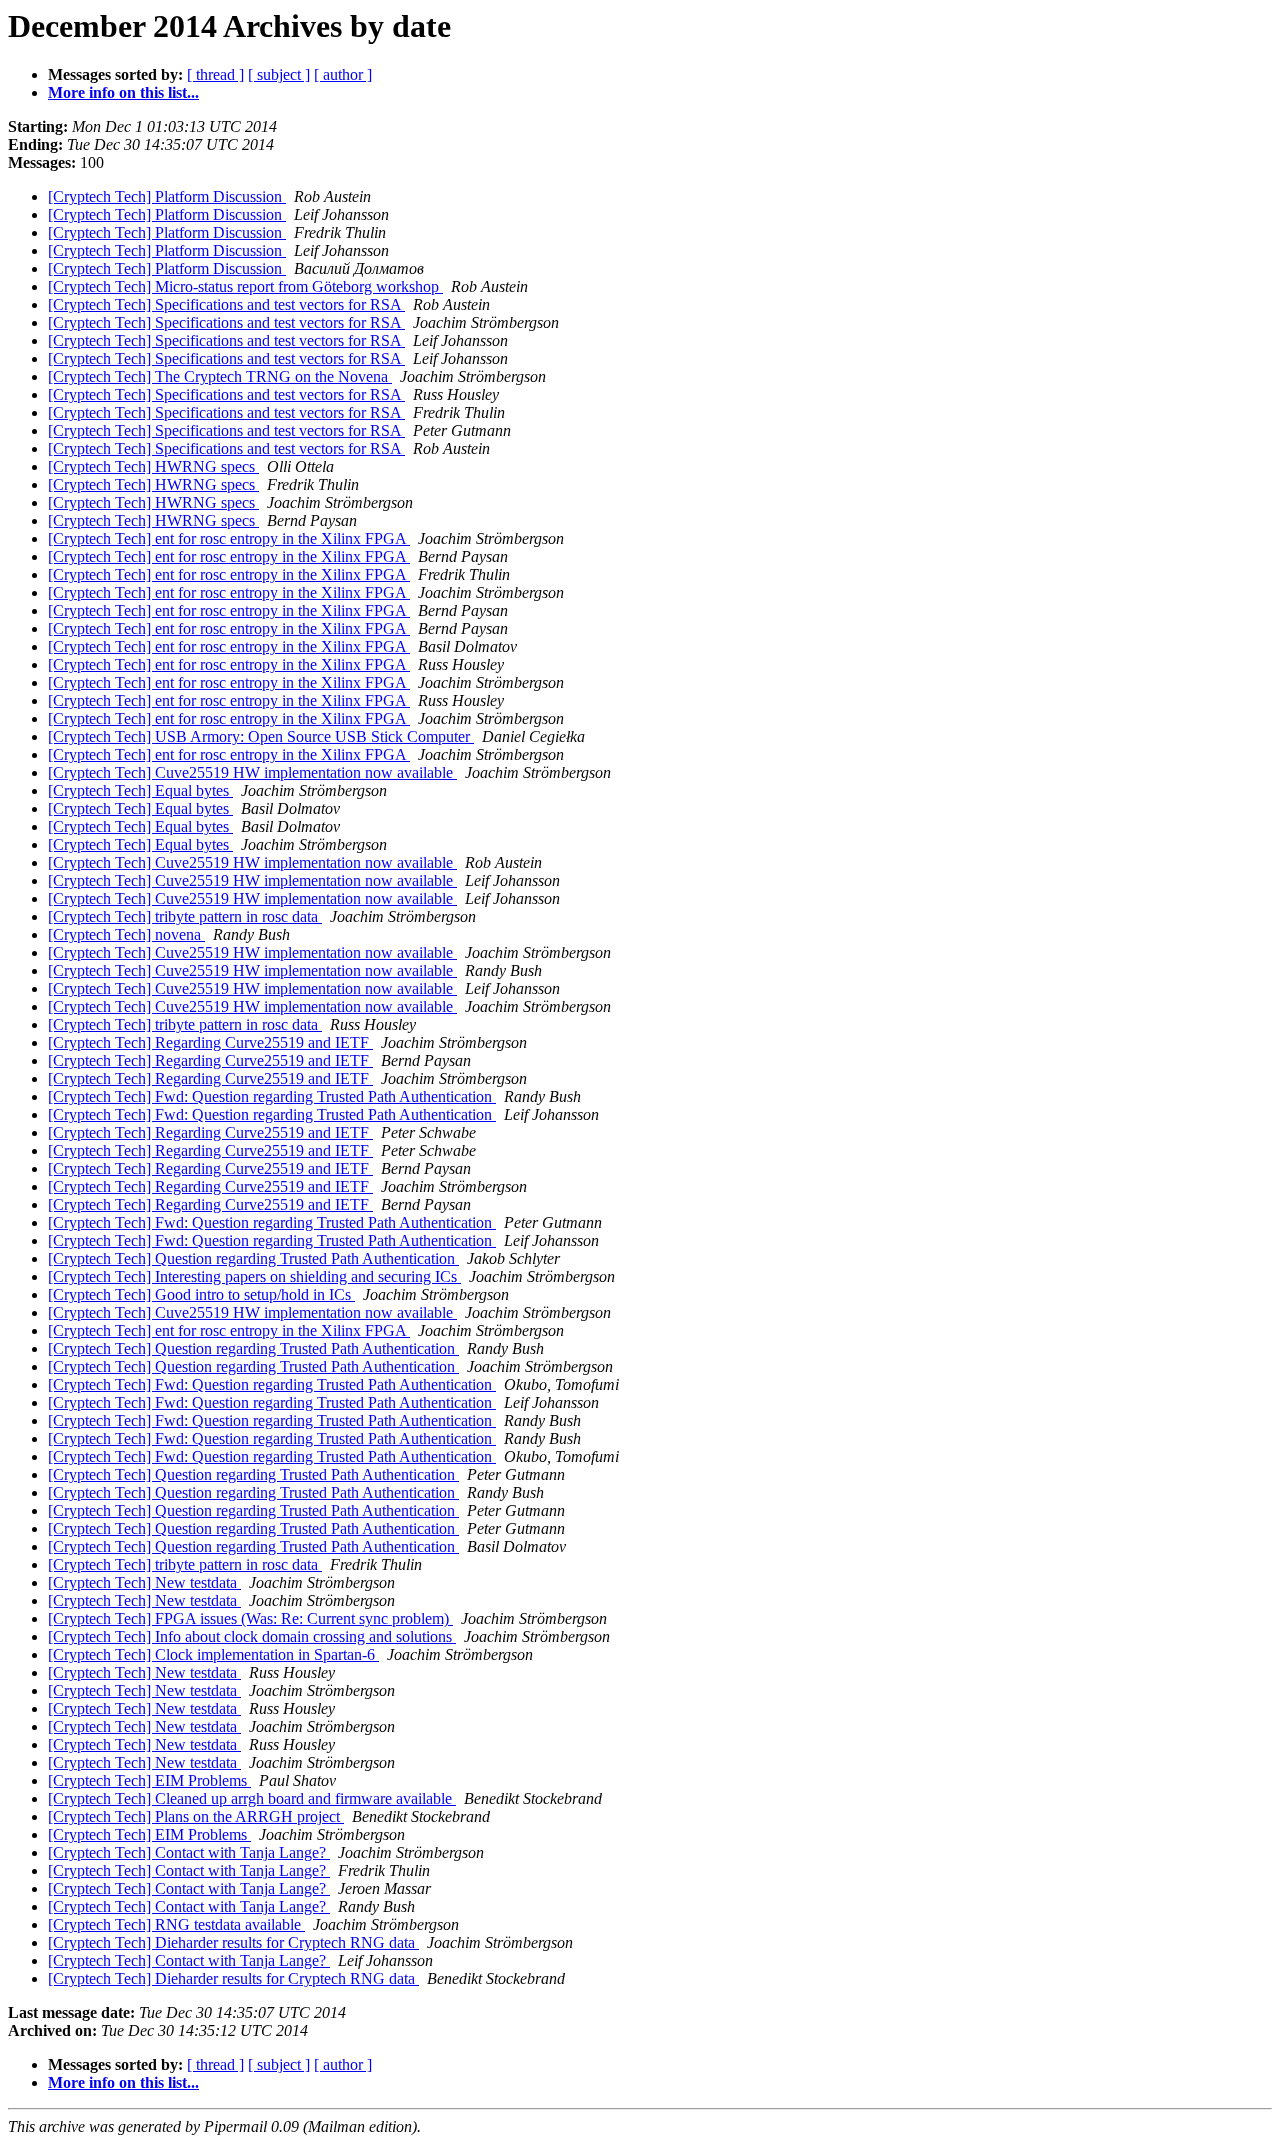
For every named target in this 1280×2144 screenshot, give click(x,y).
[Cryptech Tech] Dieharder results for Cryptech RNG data (233, 1942)
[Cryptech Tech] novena (126, 934)
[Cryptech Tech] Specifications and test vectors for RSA (226, 304)
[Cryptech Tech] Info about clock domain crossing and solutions (252, 1636)
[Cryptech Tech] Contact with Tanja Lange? (189, 1852)
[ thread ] (215, 74)
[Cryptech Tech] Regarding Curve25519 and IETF (210, 1042)
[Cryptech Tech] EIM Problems (149, 1780)
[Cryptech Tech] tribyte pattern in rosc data (185, 916)
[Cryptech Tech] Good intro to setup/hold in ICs (201, 1294)
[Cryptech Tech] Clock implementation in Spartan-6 (213, 1654)
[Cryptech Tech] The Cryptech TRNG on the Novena (220, 376)
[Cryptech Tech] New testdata (144, 1582)
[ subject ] (279, 74)
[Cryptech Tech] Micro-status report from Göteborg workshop (245, 286)
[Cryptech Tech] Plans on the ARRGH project (196, 1816)
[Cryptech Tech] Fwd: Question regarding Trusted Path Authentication (272, 1096)
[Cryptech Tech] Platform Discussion (167, 196)
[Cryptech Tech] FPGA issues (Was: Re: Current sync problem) (250, 1618)
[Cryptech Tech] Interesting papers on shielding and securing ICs (254, 1276)
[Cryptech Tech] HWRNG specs (153, 466)
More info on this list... (123, 92)
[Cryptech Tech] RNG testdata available (176, 1924)
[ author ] (343, 74)
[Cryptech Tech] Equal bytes (140, 790)
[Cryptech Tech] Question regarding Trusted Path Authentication (253, 1258)
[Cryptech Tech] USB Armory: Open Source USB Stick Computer (261, 736)
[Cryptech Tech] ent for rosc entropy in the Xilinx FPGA (229, 538)
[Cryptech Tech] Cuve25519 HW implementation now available (252, 772)
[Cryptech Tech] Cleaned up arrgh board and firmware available (252, 1798)
